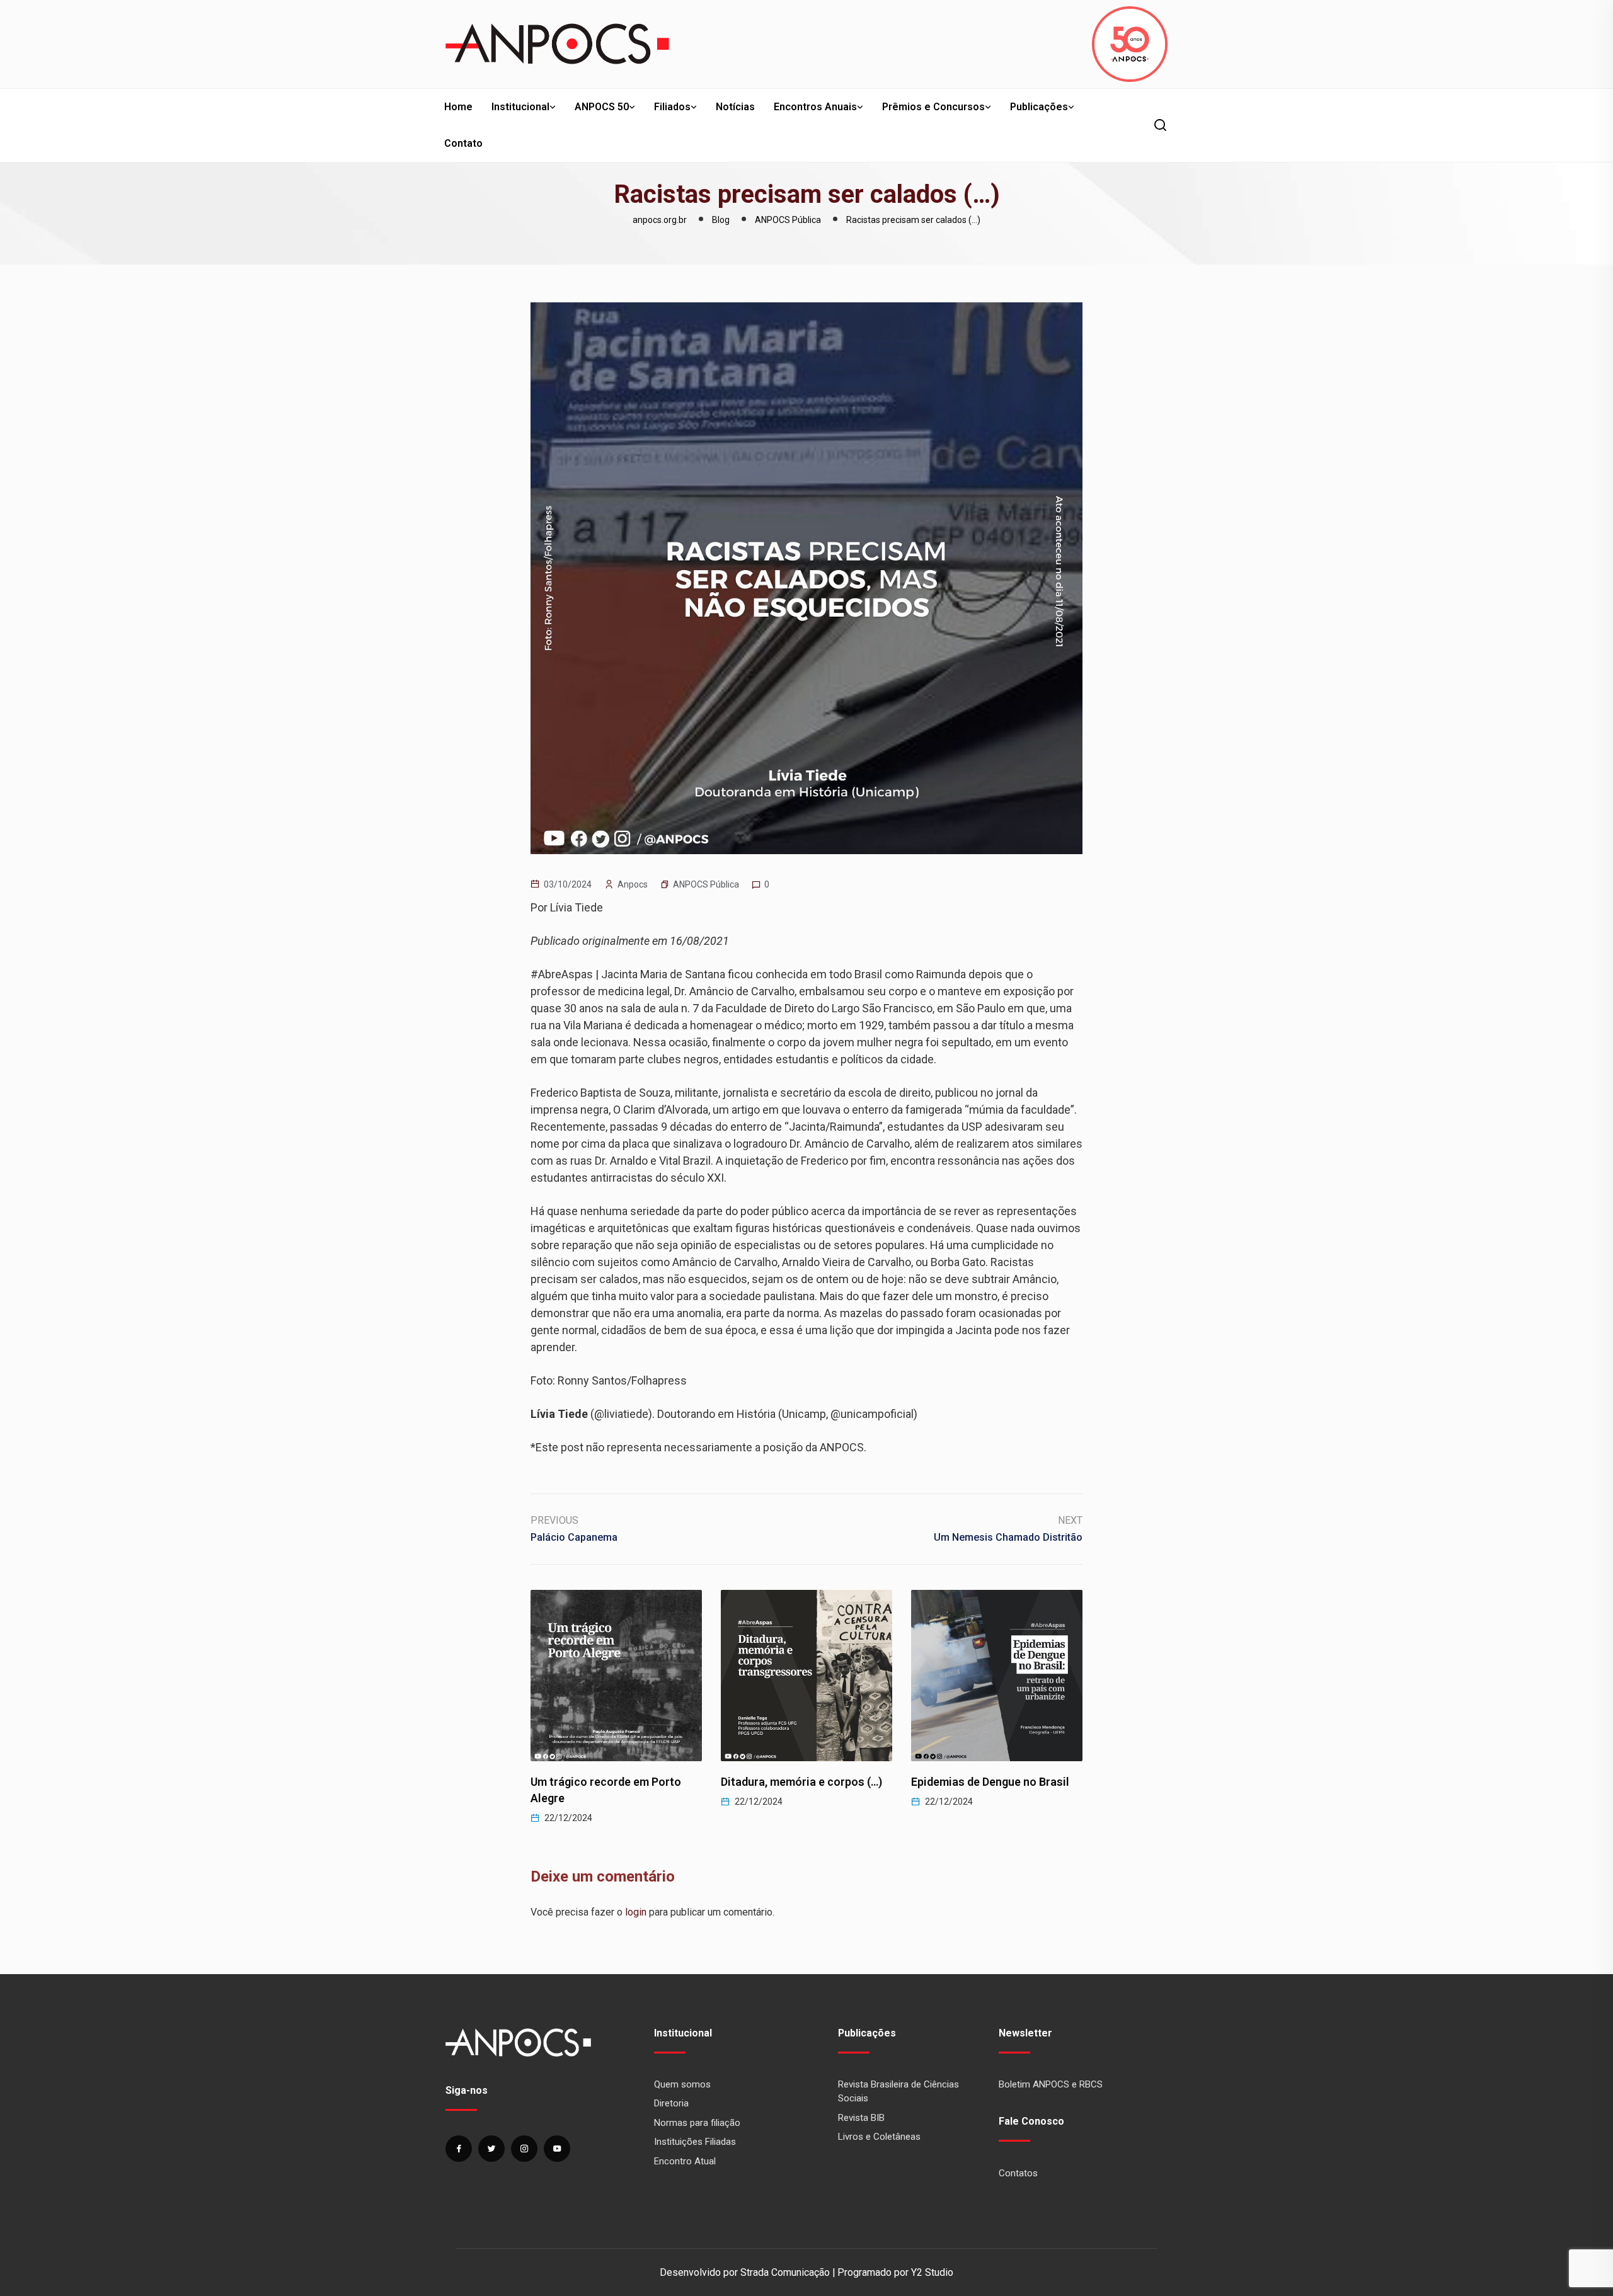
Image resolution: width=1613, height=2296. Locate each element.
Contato (463, 143)
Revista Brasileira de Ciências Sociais (898, 2092)
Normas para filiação (697, 2123)
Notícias (735, 107)
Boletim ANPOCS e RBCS (1051, 2084)
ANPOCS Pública (706, 884)
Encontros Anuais (815, 107)
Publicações (1039, 107)
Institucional (520, 107)
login (636, 1912)
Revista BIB (861, 2118)
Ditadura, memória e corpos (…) (611, 1782)
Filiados (672, 107)
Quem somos (682, 2084)
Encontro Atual (685, 2161)
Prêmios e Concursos (933, 107)
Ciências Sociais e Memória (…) (992, 1782)
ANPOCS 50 (602, 107)
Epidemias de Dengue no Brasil (800, 1782)
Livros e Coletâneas (879, 2137)
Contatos (1018, 2173)
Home (458, 107)
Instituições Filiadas (695, 2142)
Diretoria (671, 2103)
